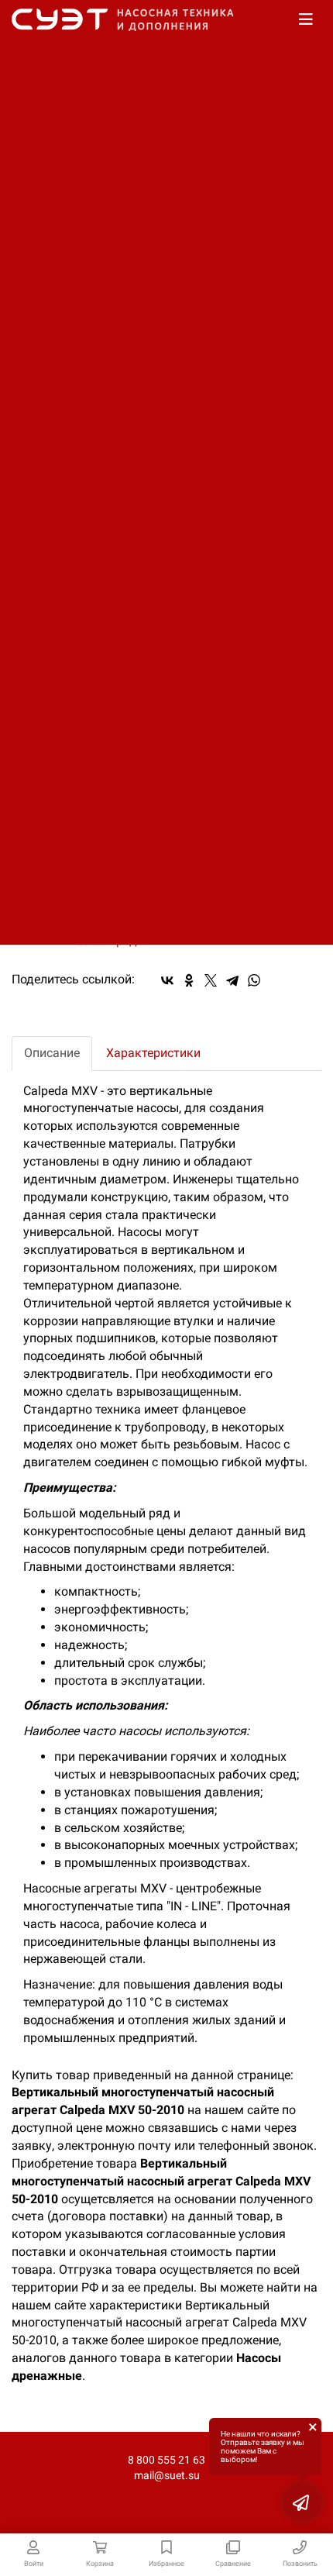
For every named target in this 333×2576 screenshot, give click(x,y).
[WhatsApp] (254, 980)
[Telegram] (232, 980)
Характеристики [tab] (153, 1053)
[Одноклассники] (189, 980)
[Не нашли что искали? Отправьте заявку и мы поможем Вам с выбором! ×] (302, 2502)
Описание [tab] (52, 1053)
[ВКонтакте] (167, 980)
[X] (211, 980)
